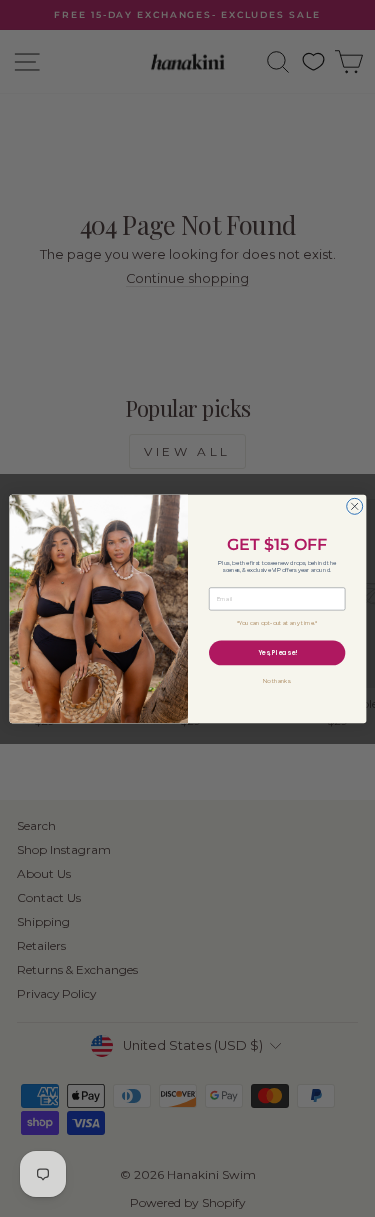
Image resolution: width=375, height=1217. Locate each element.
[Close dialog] (354, 506)
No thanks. (277, 680)
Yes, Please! (276, 652)
